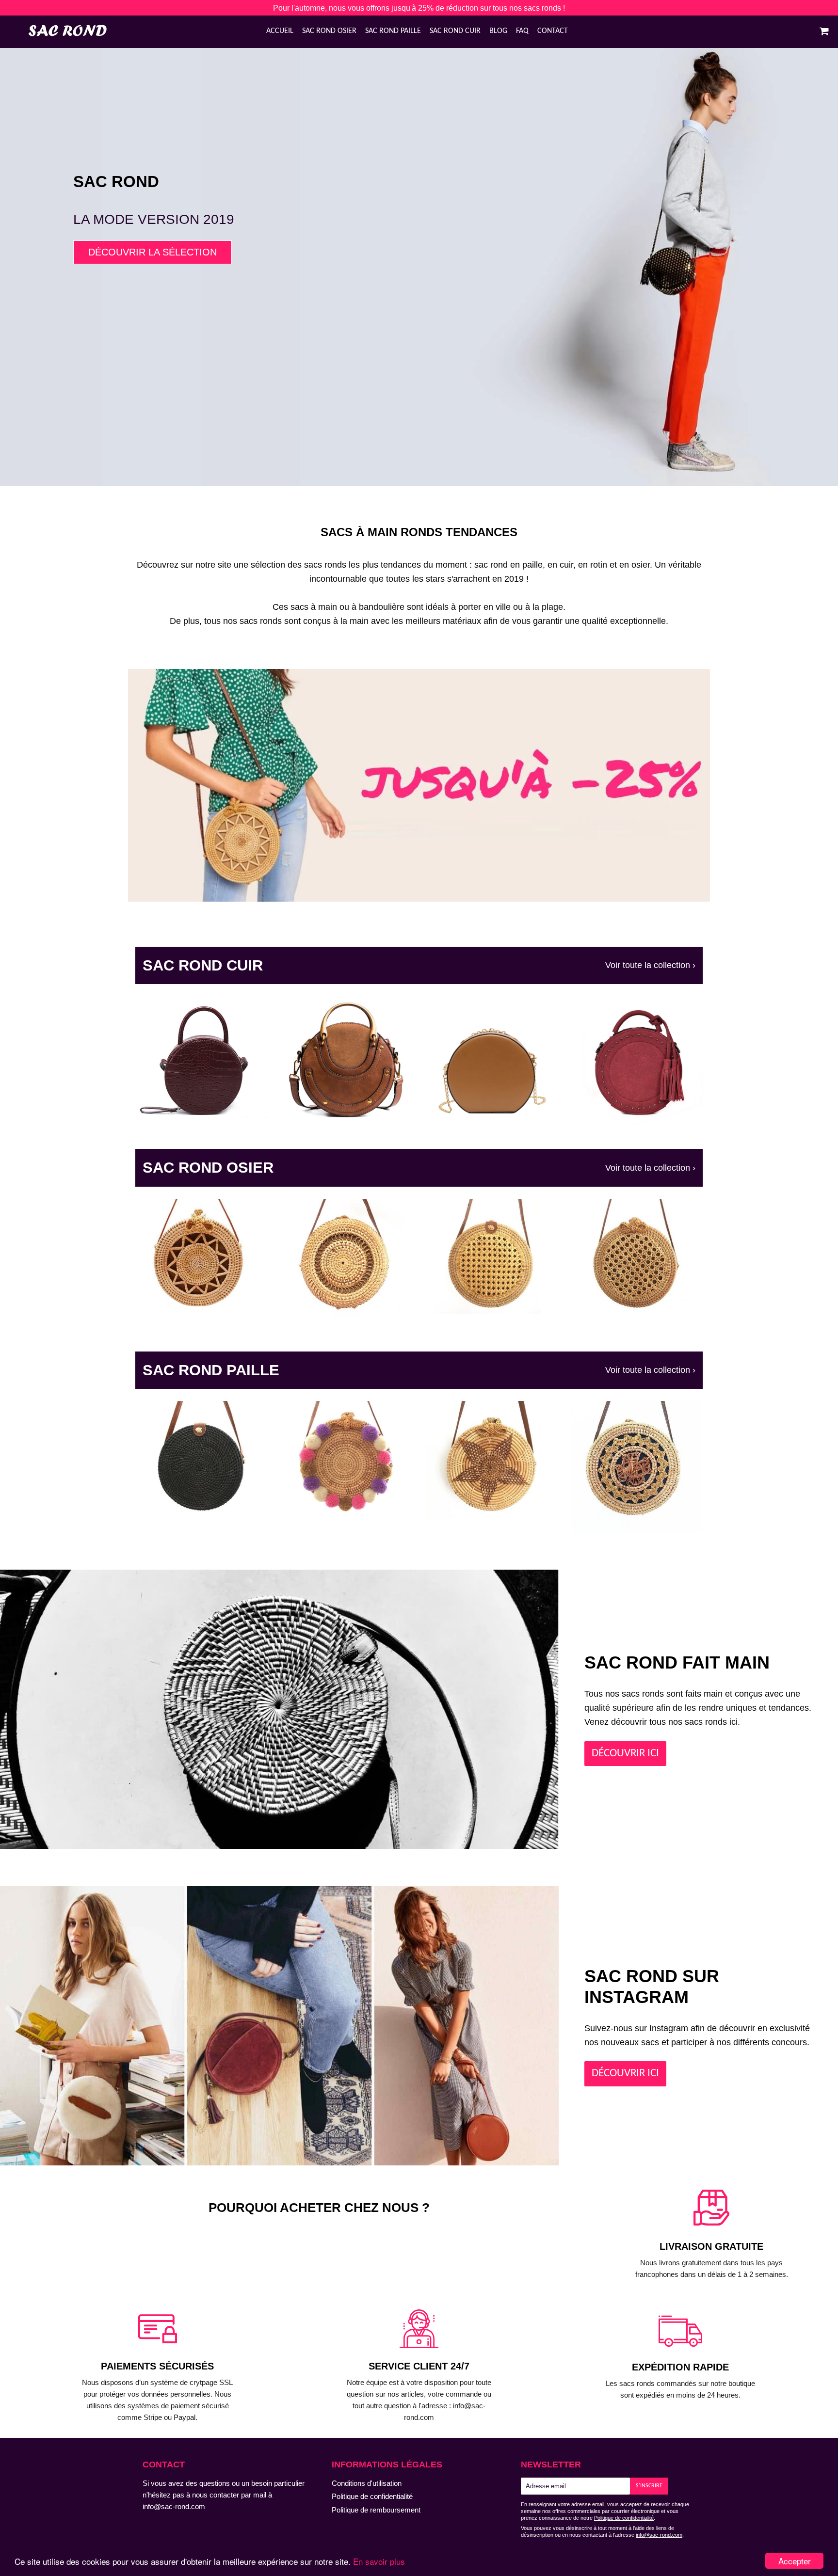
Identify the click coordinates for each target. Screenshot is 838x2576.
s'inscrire (649, 2486)
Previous (21, 238)
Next (817, 238)
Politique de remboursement (376, 2510)
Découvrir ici (625, 2073)
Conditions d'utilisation (367, 2483)
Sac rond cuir (455, 31)
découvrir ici (625, 1753)
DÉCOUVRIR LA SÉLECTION (153, 252)
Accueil (280, 31)
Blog (498, 31)
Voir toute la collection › (650, 965)
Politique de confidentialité (372, 2496)
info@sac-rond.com (174, 2506)
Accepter (795, 2561)
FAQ (522, 31)
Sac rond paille (393, 31)
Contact (553, 31)
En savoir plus (379, 2561)
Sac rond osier (329, 31)
